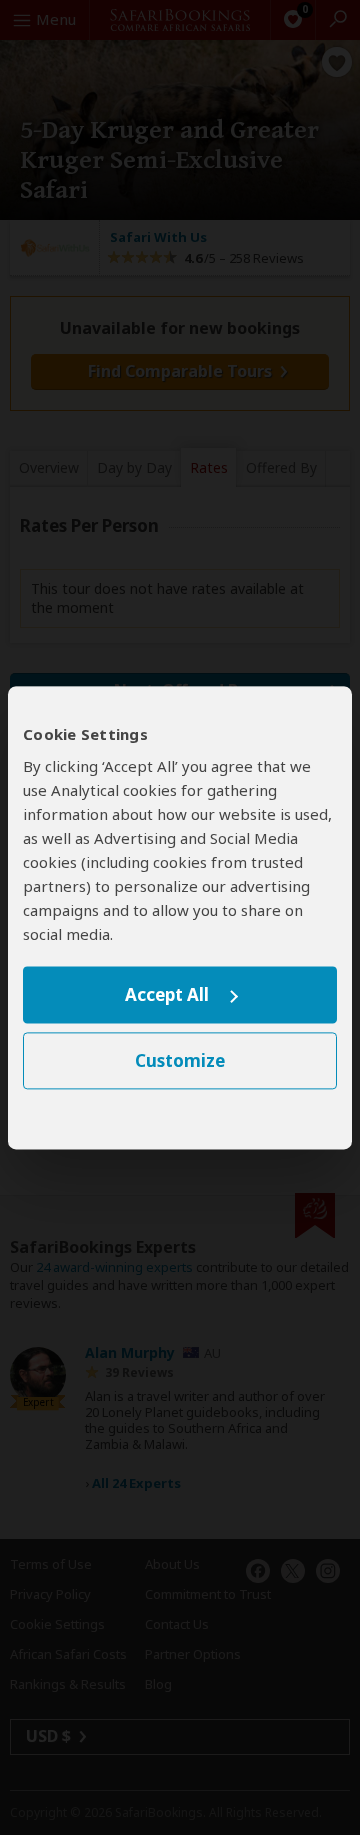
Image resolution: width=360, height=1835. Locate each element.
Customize (180, 1060)
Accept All (167, 995)
